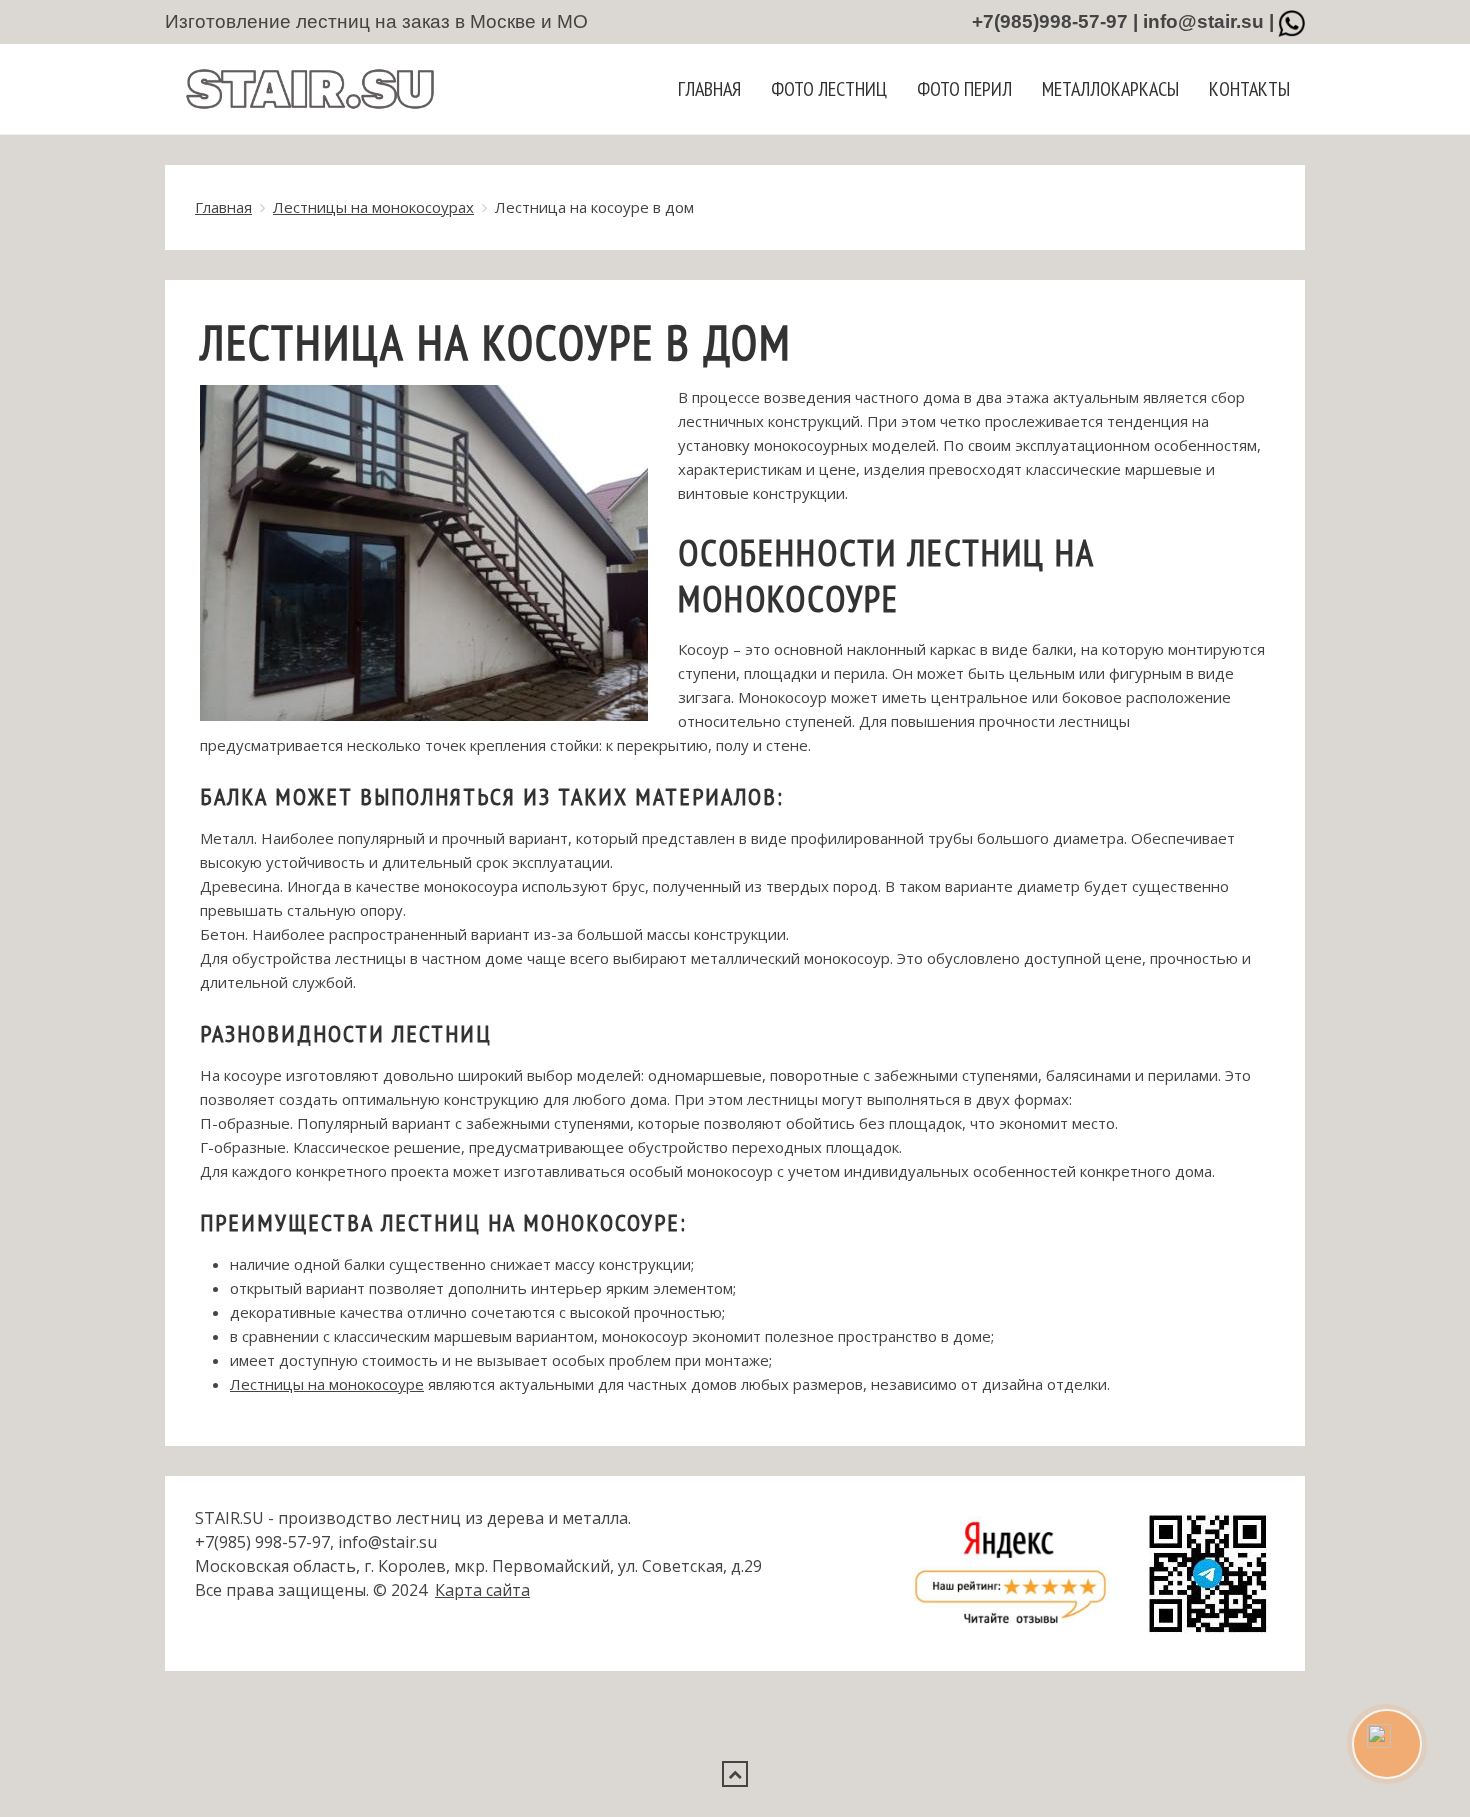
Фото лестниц (829, 89)
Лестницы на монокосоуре (327, 1384)
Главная (709, 89)
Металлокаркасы (1110, 89)
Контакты (1249, 89)
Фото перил (964, 89)
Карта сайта (482, 1590)
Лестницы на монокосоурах (373, 207)
